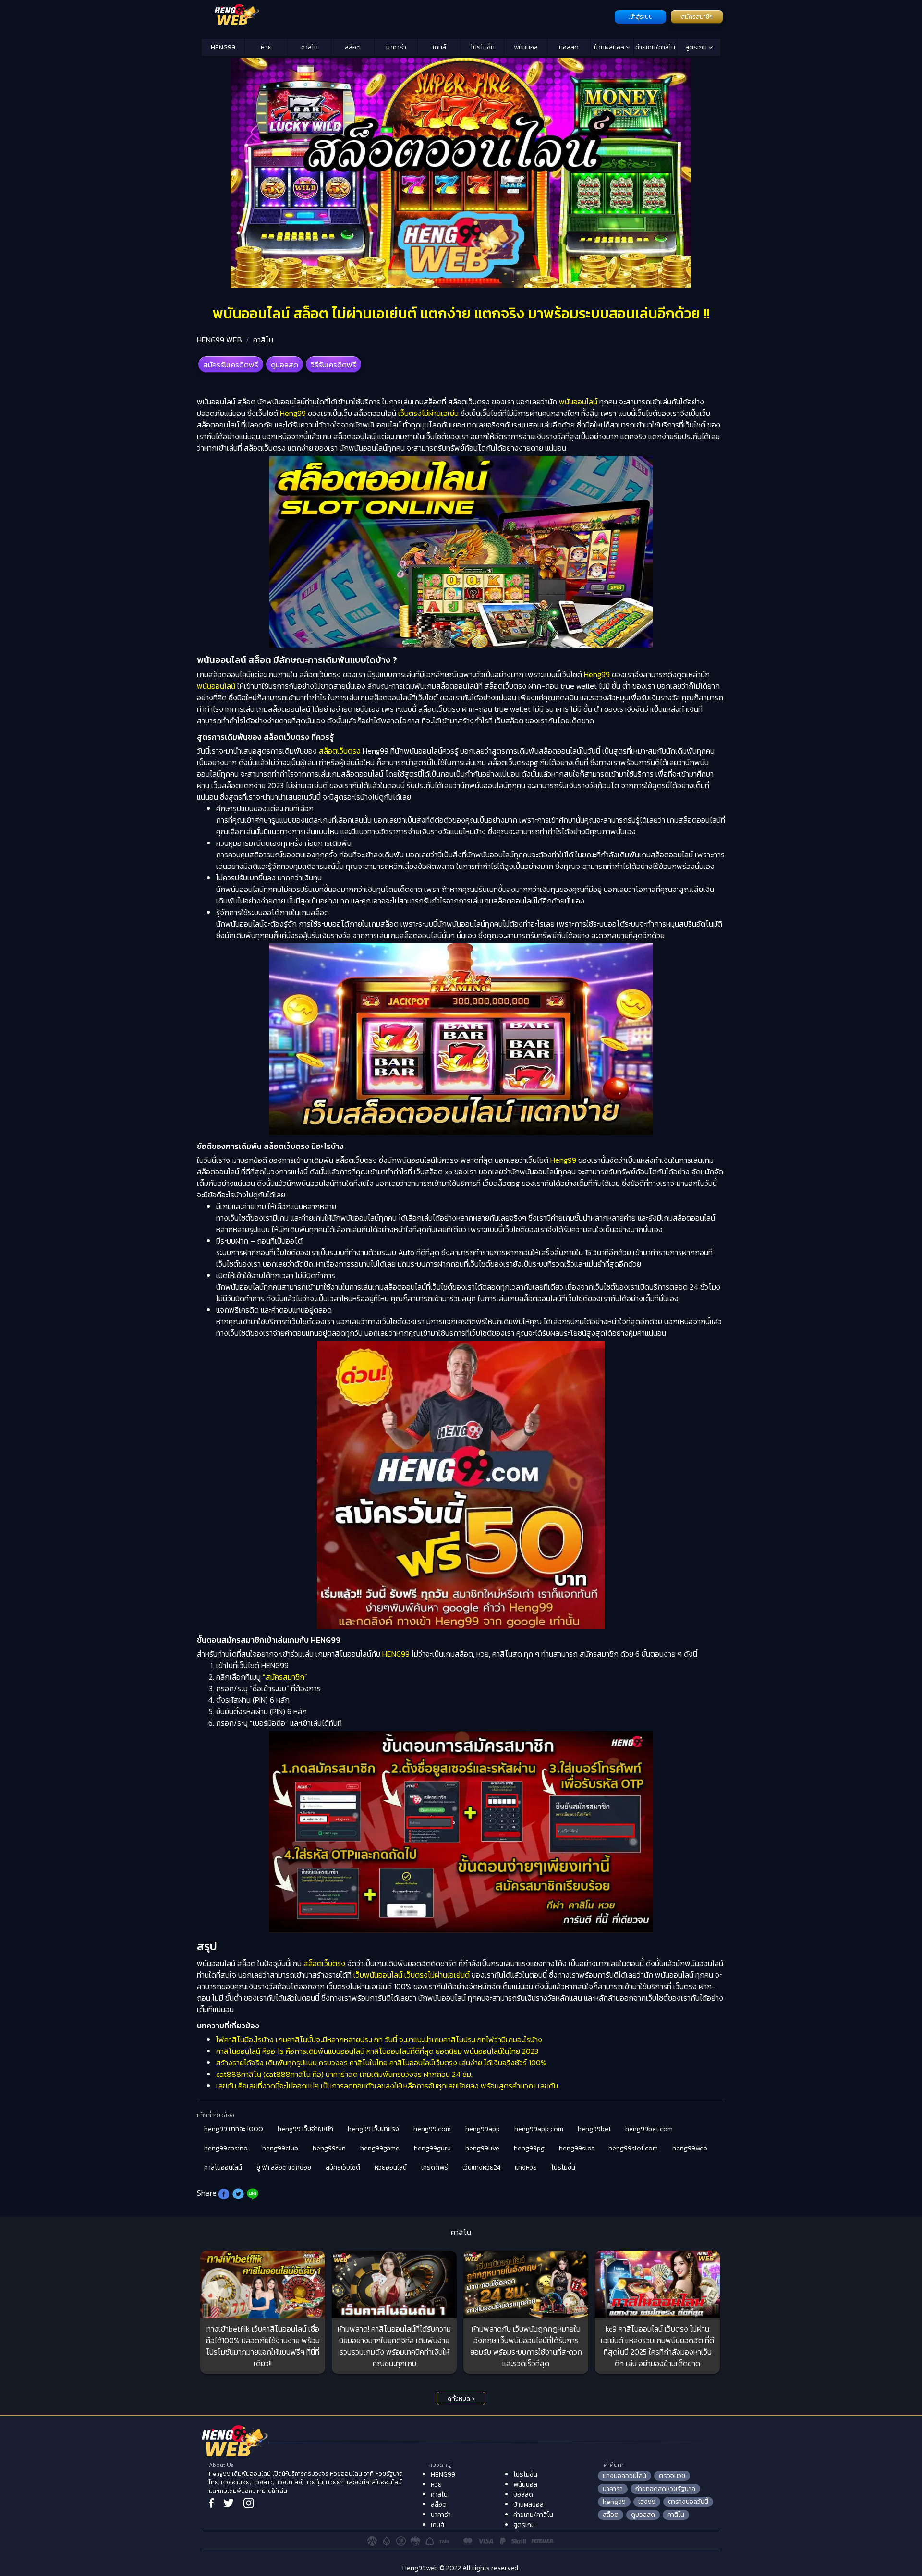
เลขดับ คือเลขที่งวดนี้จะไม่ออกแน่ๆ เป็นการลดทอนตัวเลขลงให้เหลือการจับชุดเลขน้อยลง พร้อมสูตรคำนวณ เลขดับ (387, 2086)
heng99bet (594, 2129)
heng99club (280, 2148)
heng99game (380, 2148)
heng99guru (432, 2148)
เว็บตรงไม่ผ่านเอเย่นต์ (437, 1975)
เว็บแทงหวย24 (481, 2167)
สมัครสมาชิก (697, 17)
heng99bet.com (649, 2129)
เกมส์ (439, 47)
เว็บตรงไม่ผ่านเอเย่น (427, 413)
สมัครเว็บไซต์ (343, 2167)
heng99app (483, 2129)
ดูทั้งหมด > (461, 2399)
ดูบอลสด (285, 365)
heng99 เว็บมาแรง (373, 2129)
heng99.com (432, 2129)
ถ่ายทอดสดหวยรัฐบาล (665, 2489)
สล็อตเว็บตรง (340, 751)
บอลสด (569, 47)
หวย (266, 47)
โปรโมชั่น (483, 47)
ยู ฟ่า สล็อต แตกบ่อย (284, 2167)
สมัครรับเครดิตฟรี (231, 365)
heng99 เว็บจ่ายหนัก (305, 2129)
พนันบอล (526, 47)
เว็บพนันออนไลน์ (378, 1975)
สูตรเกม (697, 47)
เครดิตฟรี (435, 2167)
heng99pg (529, 2148)
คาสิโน (309, 47)
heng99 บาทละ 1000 (234, 2129)
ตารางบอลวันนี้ (688, 2502)
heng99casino (226, 2148)
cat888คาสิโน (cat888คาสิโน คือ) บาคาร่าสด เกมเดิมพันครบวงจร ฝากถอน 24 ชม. (344, 2074)
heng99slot (576, 2148)
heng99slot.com (633, 2148)
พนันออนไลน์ (578, 402)
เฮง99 (647, 2502)
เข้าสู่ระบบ (640, 17)
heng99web (690, 2148)
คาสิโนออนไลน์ (223, 2167)
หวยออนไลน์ (391, 2167)
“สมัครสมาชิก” (285, 1677)
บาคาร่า (396, 47)
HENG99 (223, 47)
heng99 (614, 2502)
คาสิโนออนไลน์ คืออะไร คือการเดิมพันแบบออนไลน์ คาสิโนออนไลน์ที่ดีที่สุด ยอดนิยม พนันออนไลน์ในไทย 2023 (377, 2051)
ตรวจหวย (672, 2476)
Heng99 (293, 413)
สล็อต (353, 47)
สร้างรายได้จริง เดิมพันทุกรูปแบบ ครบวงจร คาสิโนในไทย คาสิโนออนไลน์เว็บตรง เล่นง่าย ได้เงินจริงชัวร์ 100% (381, 2063)
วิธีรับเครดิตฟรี (334, 365)
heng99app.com (539, 2129)
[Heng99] (407, 16)
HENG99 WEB (219, 340)
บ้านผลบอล (610, 47)
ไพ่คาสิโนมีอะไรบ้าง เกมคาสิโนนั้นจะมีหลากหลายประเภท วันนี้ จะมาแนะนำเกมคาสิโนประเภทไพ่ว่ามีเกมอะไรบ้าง (379, 2039)
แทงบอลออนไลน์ (625, 2476)
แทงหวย (526, 2167)
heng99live (482, 2148)
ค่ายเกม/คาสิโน (655, 47)
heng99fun (329, 2148)
